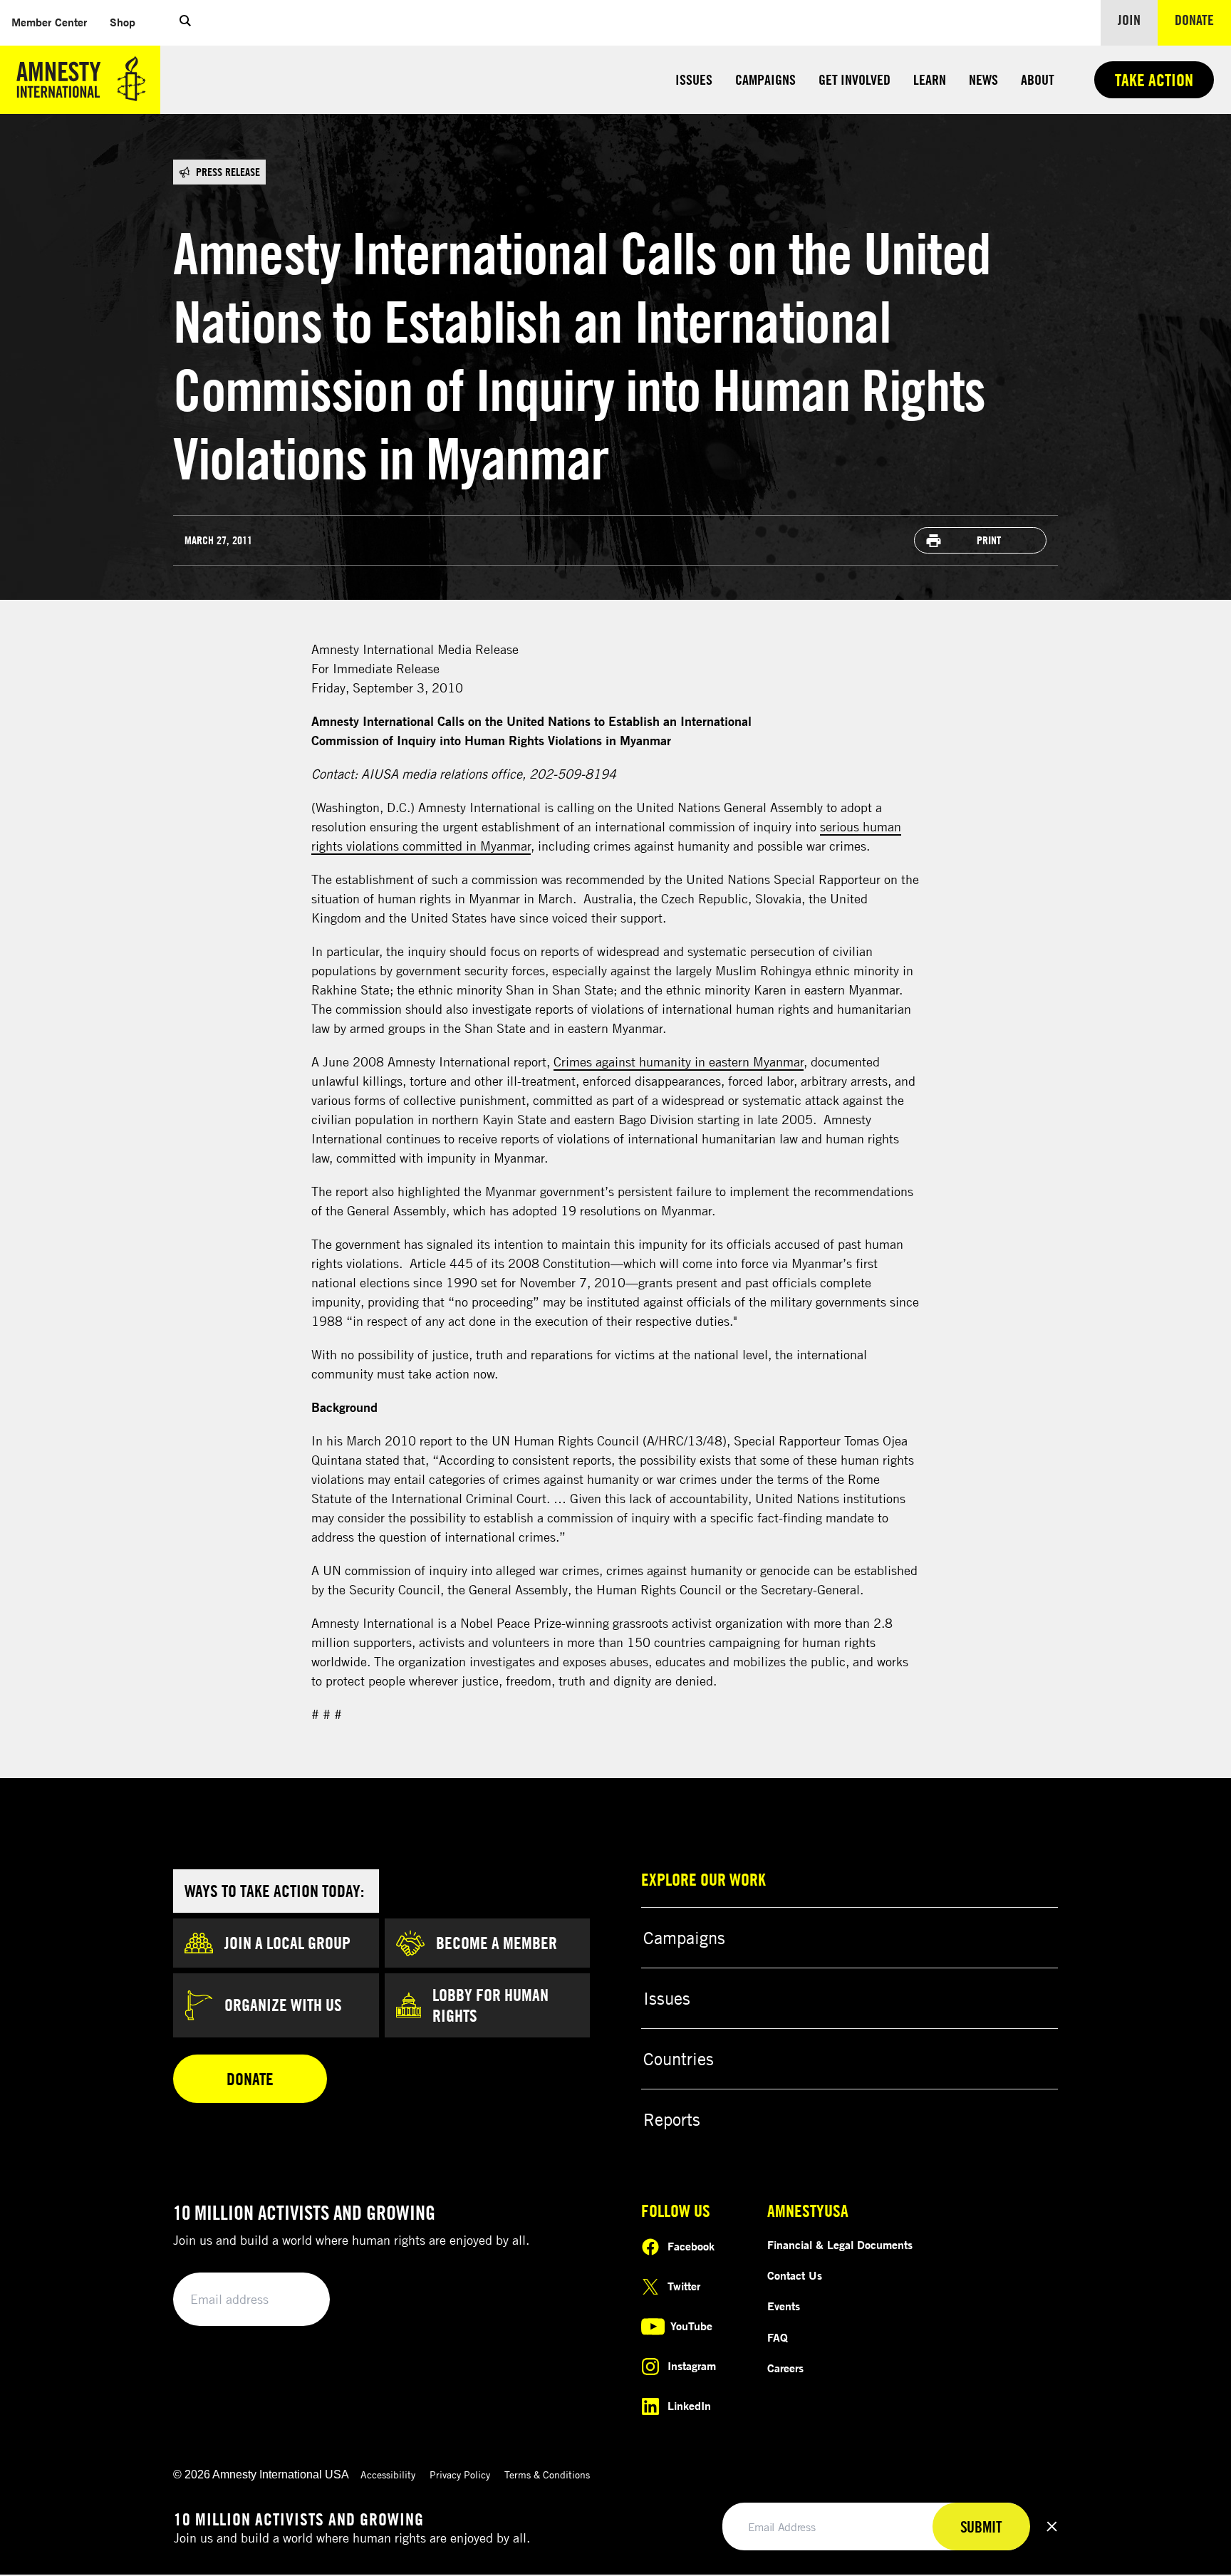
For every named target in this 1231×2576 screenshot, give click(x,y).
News (983, 79)
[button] (185, 23)
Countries (679, 2059)
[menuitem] (49, 22)
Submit (295, 2300)
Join (1129, 20)
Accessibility (388, 2474)
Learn (930, 79)
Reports (672, 2119)
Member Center (55, 22)
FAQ (778, 2337)
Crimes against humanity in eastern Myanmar (679, 1061)
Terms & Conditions (547, 2474)
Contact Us (795, 2275)
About (1038, 79)
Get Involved (855, 79)
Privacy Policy (460, 2474)
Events (784, 2306)
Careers (785, 2368)
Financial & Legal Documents (840, 2245)
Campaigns (765, 79)
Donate (1203, 19)
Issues (694, 79)
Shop (128, 22)
